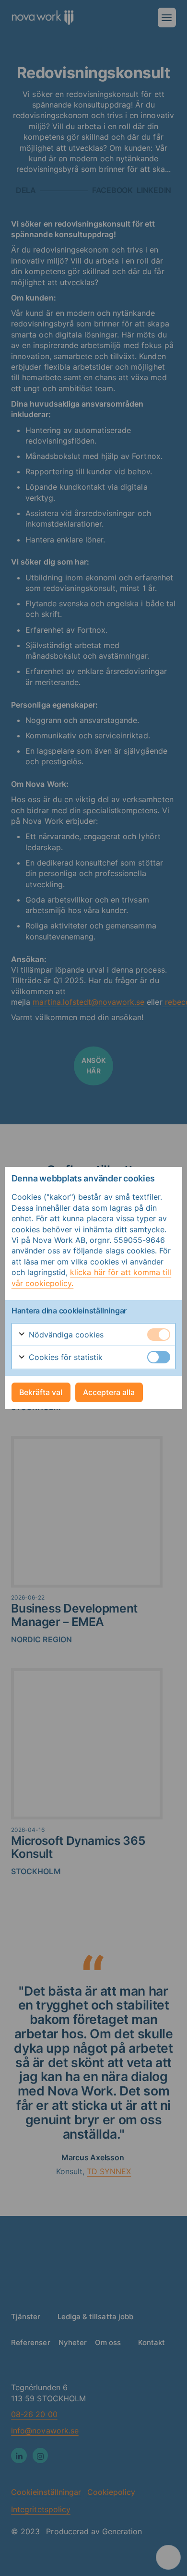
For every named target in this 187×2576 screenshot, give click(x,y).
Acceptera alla (109, 1392)
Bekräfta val (41, 1392)
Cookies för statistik (65, 1357)
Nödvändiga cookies (65, 1335)
